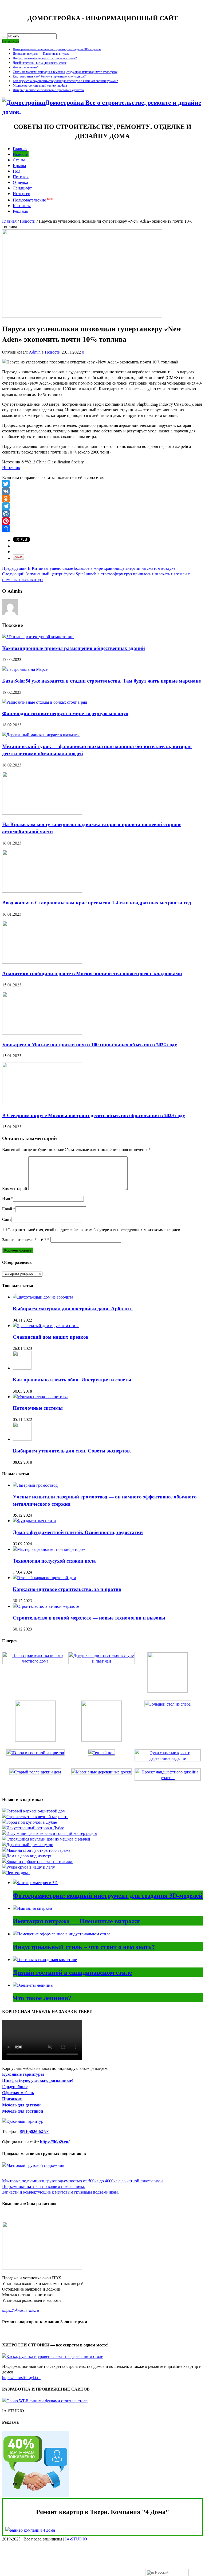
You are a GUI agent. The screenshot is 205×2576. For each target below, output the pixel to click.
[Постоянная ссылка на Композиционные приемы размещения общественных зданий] (38, 636)
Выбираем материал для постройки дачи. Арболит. (73, 1308)
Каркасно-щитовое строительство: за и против (67, 1589)
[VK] (102, 491)
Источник (11, 467)
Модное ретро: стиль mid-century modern (40, 85)
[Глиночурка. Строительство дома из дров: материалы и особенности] (27, 1856)
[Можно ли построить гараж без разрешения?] (36, 1850)
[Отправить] (102, 529)
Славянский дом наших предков (51, 1337)
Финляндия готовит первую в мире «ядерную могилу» (65, 713)
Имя (6, 1198)
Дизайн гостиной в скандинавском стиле (40, 63)
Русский (161, 2572)
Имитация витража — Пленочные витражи (42, 53)
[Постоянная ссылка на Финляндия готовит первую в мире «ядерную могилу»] (45, 702)
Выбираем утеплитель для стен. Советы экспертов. (72, 1450)
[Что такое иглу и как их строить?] (50, 1833)
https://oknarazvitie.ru (21, 2310)
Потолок (21, 177)
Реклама (20, 211)
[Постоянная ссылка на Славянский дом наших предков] (46, 1325)
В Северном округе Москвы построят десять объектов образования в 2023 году (94, 1115)
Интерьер (21, 193)
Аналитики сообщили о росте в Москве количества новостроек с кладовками (92, 973)
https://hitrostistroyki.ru (21, 2377)
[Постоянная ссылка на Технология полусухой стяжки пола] (49, 1549)
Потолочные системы (38, 1408)
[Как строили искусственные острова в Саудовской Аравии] (33, 1828)
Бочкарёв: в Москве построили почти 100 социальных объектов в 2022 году (90, 1044)
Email (7, 1209)
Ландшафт (22, 188)
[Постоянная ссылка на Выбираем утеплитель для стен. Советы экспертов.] (22, 1439)
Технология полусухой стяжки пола (54, 1561)
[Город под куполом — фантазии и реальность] (29, 1822)
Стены (19, 160)
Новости (21, 154)
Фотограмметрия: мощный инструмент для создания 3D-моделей (57, 49)
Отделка (20, 182)
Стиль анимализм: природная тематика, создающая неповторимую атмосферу (65, 72)
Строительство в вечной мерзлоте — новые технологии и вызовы (89, 1618)
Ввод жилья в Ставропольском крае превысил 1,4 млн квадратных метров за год (97, 902)
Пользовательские (33, 200)
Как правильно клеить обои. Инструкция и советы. (73, 1379)
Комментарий (15, 1188)
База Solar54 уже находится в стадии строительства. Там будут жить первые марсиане (101, 681)
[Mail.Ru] (102, 514)
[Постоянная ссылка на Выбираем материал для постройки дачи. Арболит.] (43, 1297)
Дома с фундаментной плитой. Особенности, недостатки (78, 1532)
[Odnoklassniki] (102, 499)
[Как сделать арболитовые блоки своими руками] (38, 1861)
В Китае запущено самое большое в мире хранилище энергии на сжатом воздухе (89, 568)
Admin (35, 352)
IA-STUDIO (76, 2539)
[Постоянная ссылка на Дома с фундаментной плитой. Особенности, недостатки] (34, 1521)
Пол (17, 171)
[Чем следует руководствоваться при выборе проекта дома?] (16, 1872)
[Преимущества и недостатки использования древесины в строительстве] (28, 1844)
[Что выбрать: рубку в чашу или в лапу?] (29, 1867)
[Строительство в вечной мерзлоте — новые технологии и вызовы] (35, 1816)
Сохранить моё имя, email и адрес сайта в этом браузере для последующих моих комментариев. (94, 1229)
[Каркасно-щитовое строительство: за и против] (34, 1811)
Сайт (7, 1219)
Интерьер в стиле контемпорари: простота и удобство (48, 90)
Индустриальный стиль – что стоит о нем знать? (45, 58)
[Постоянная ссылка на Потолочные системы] (41, 1397)
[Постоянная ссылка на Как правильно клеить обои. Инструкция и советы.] (22, 1368)
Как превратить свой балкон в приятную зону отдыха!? (50, 76)
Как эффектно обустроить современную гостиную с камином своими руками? (65, 81)
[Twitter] (102, 484)
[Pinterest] (102, 521)
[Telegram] (102, 506)
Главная (20, 148)
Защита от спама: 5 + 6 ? (24, 1239)
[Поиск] (4, 37)
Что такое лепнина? (26, 67)
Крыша (19, 165)
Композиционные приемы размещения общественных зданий (74, 648)
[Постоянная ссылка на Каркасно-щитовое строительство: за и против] (44, 1577)
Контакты (22, 205)
